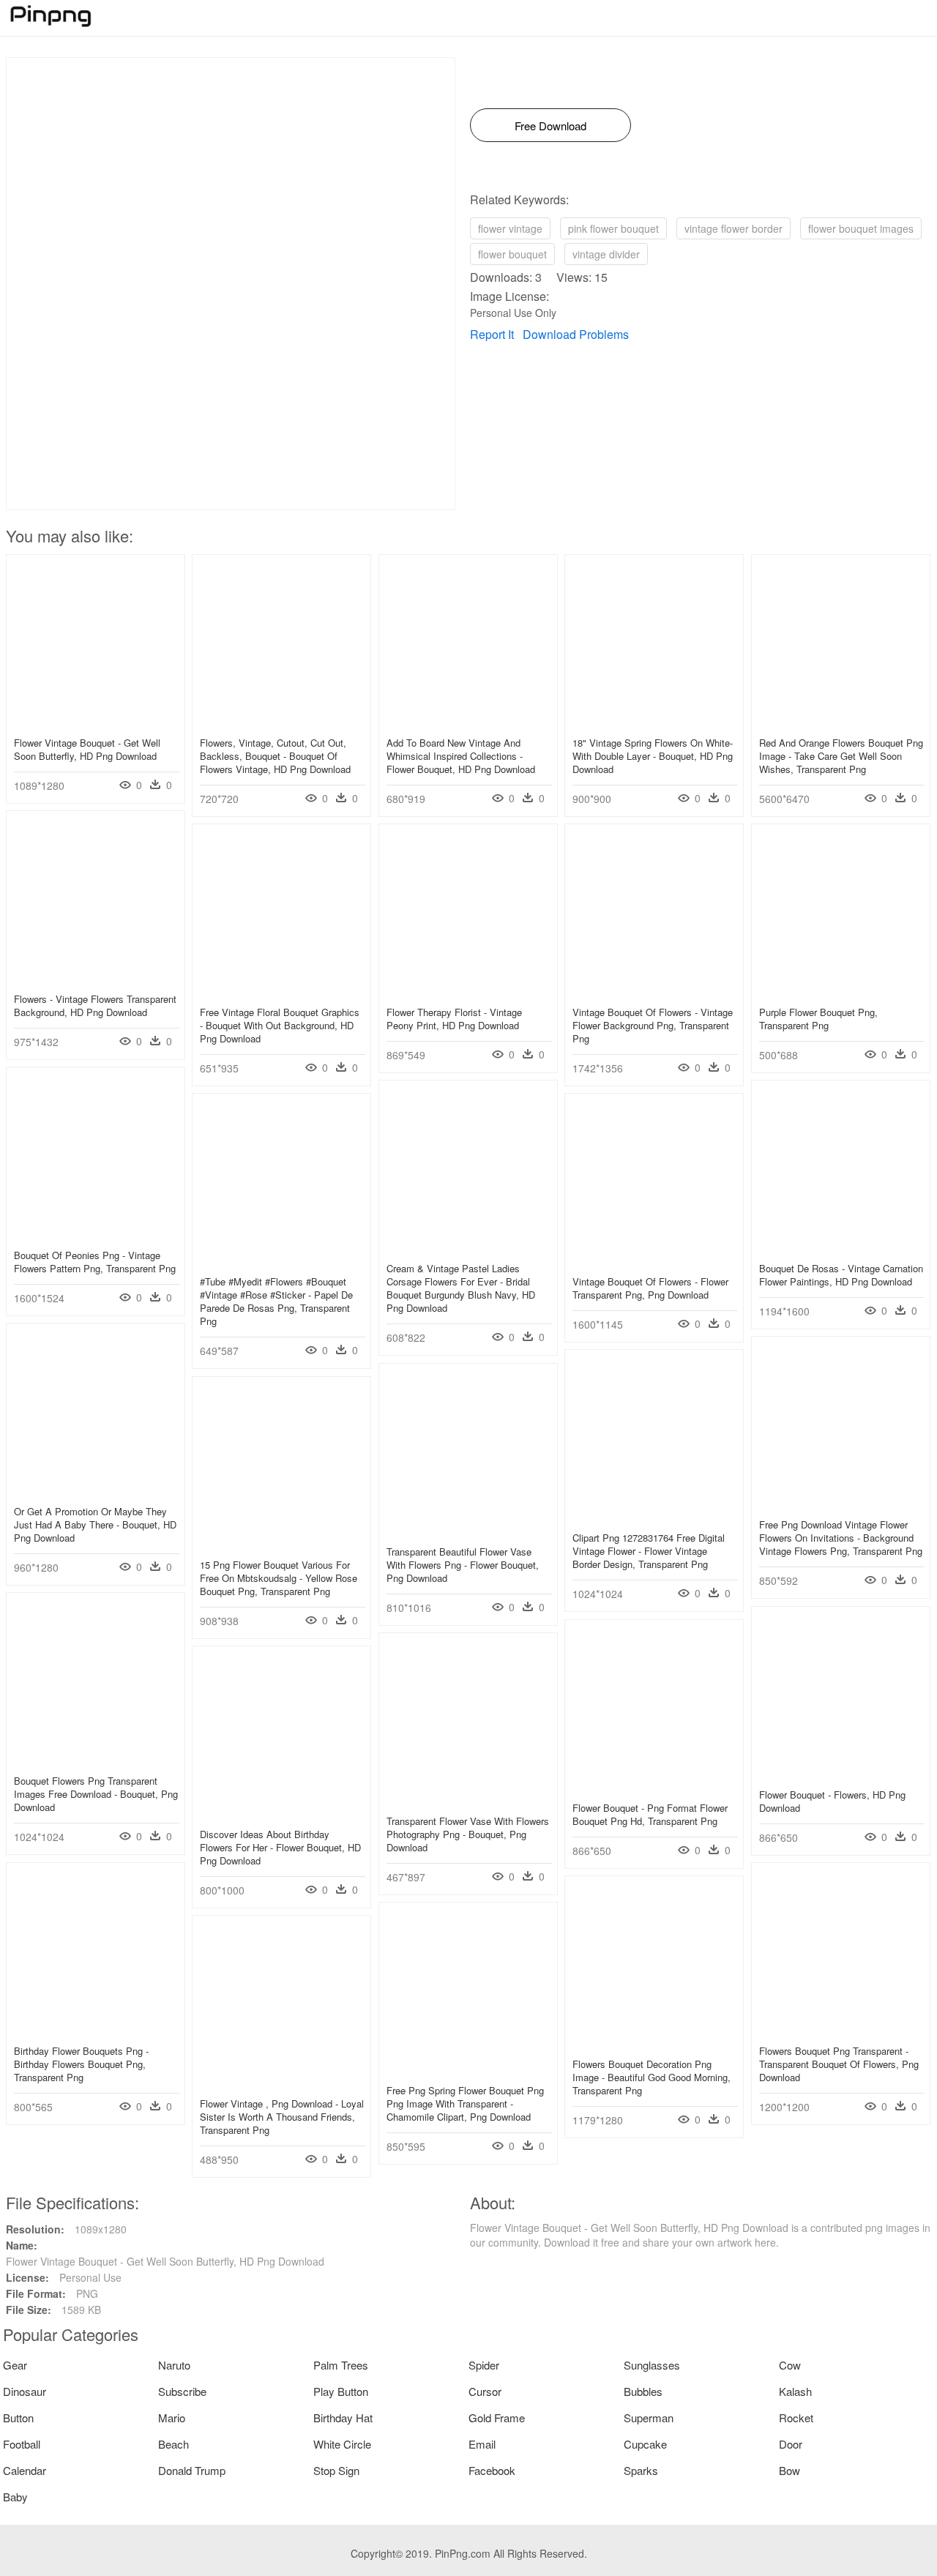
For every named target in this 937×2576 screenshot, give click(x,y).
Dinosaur (25, 2391)
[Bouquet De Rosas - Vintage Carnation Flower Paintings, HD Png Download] (841, 1247)
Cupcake (645, 2444)
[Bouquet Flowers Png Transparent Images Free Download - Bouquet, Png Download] (96, 1759)
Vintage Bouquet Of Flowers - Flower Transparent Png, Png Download (650, 1288)
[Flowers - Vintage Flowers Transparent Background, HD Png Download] (96, 977)
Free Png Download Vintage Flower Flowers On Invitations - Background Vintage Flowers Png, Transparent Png (841, 1538)
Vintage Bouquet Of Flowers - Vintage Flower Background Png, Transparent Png (653, 1025)
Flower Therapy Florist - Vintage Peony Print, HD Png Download (454, 1019)
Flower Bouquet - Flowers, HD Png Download (832, 1801)
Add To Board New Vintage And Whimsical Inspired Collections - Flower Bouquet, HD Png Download (461, 756)
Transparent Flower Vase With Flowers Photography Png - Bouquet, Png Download (468, 1834)
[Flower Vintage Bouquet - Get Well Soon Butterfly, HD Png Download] (96, 721)
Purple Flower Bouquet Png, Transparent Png (818, 1019)
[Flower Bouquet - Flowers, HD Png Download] (841, 1773)
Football (22, 2444)
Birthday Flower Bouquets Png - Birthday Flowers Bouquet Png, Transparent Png (81, 2064)
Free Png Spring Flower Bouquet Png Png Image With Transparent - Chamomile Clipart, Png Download (465, 2103)
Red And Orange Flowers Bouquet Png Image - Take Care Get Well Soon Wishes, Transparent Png (841, 756)
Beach (173, 2444)
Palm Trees (341, 2365)
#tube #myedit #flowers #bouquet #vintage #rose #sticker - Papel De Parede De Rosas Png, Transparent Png (276, 1302)
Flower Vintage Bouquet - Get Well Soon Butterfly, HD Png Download (87, 749)
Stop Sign (336, 2470)
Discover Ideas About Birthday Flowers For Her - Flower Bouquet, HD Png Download (280, 1847)
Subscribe (182, 2391)
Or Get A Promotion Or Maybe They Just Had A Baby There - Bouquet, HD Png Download (95, 1524)
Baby (15, 2497)
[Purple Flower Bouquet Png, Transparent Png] (841, 990)
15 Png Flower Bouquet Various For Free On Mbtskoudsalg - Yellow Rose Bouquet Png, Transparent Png (279, 1578)
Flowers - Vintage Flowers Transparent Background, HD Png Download (95, 1005)
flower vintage (510, 228)
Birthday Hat (343, 2418)
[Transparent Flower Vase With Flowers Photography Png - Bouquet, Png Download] (468, 1799)
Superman (649, 2418)
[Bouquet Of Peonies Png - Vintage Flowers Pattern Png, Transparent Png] (96, 1233)
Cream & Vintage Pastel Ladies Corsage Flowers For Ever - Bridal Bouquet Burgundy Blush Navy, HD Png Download (461, 1288)
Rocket (796, 2418)
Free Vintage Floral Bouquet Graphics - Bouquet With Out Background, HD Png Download (280, 1025)
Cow (790, 2365)
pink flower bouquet (613, 228)
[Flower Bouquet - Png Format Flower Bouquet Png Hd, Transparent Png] (654, 1786)
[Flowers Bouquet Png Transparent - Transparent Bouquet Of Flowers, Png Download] (841, 2029)
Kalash (795, 2391)
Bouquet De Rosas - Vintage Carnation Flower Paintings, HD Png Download (841, 1275)
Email (482, 2444)
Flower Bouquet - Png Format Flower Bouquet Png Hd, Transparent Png (650, 1814)
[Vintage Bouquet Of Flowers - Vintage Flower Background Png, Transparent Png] (654, 990)
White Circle (342, 2444)
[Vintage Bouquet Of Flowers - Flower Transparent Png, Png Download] (654, 1260)
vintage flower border (733, 228)
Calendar (25, 2470)
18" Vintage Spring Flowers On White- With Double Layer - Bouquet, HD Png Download (653, 756)
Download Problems (576, 334)
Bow (789, 2470)
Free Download (550, 126)
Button (18, 2418)
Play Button (341, 2391)
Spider (484, 2365)
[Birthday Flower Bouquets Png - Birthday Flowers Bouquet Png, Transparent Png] (96, 2029)
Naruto (174, 2365)
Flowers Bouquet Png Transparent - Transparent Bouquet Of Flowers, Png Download (839, 2064)
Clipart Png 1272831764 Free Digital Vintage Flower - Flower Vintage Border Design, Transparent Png (649, 1551)
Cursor (485, 2391)
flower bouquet (512, 254)
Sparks (641, 2470)
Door (791, 2444)
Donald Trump (192, 2470)
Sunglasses (652, 2365)
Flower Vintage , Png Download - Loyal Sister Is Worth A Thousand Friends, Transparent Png (282, 2117)
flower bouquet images (861, 228)
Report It (492, 334)
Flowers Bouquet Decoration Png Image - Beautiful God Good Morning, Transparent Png (652, 2077)
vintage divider (606, 254)
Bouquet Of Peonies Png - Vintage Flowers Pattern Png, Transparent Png (95, 1262)
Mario (172, 2418)
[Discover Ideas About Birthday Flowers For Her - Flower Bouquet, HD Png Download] (281, 1812)
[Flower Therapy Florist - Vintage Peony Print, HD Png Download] (468, 990)
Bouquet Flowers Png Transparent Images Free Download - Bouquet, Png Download (96, 1794)
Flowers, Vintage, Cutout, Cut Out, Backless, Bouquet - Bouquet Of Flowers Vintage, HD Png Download (275, 756)
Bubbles (643, 2391)
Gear (15, 2365)
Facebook (492, 2470)
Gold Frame (497, 2418)
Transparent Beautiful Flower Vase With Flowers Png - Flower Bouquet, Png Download (463, 1565)
